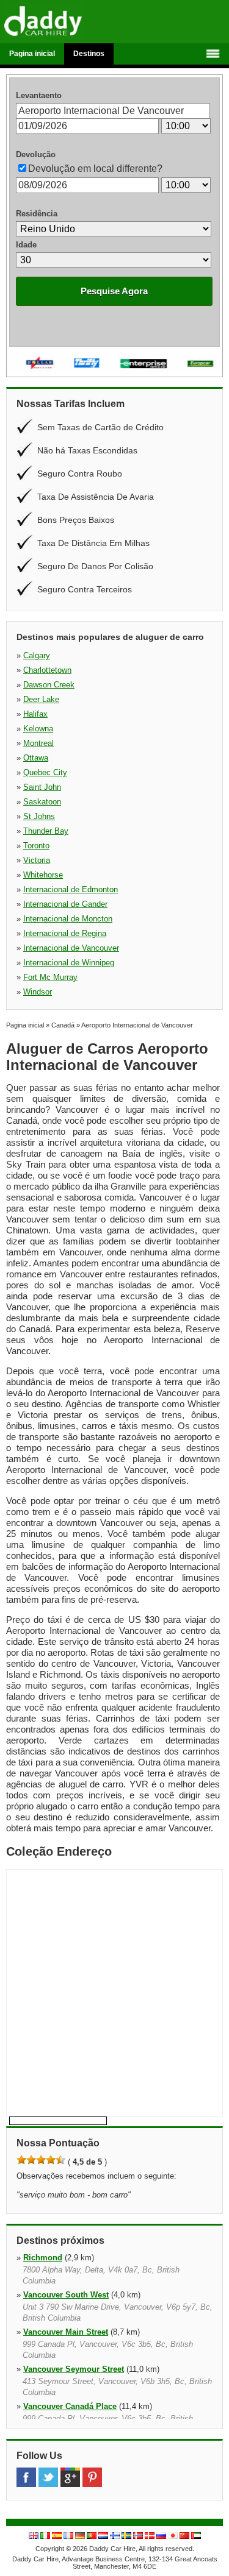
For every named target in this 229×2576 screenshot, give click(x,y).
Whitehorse (43, 875)
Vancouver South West (66, 2295)
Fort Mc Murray (50, 977)
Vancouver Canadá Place (70, 2406)
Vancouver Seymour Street (74, 2369)
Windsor (38, 992)
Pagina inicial (32, 54)
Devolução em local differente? (95, 169)
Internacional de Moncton (68, 919)
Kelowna (38, 729)
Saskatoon (42, 802)
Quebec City (45, 772)
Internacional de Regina (65, 933)
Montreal (38, 743)
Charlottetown (47, 670)
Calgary (37, 655)
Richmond (43, 2258)
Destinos (89, 54)
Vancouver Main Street (66, 2332)
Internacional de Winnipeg (69, 963)
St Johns (39, 816)
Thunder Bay (46, 831)
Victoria (37, 860)
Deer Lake (41, 699)
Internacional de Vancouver (71, 948)
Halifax (35, 714)
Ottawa (36, 758)
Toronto (36, 846)
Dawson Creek (49, 685)
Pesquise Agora (114, 291)
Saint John (42, 787)
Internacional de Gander (65, 904)
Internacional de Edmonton (71, 889)
